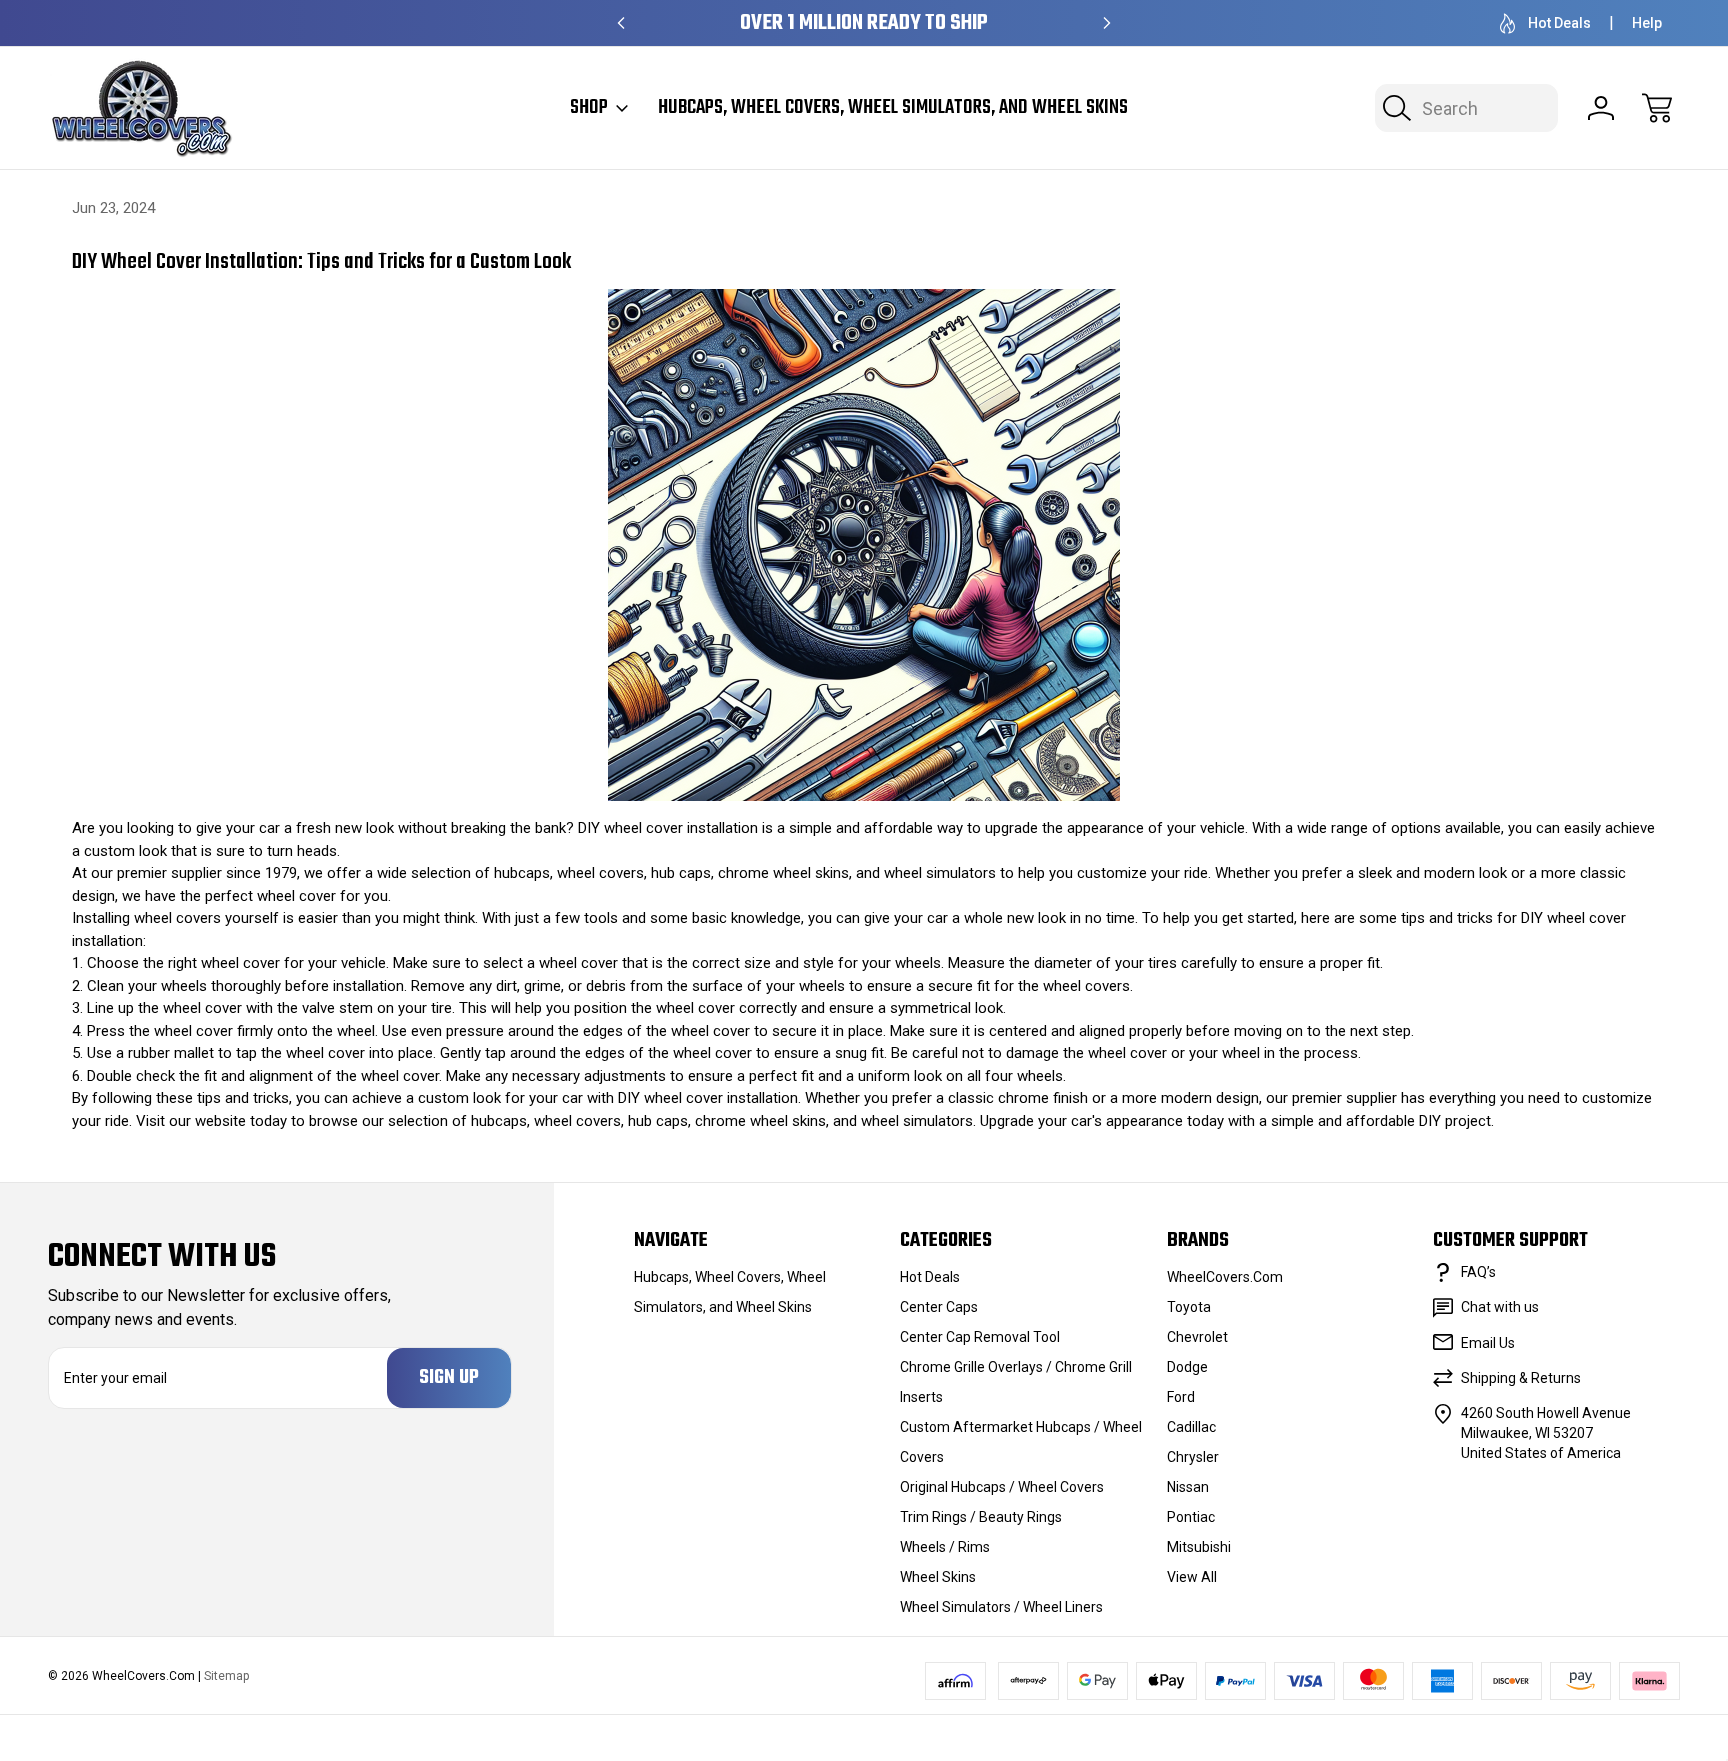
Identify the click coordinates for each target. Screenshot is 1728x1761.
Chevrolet (1197, 1337)
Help (1647, 23)
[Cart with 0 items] (1657, 108)
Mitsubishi (1199, 1547)
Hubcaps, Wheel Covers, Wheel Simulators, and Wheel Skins (893, 108)
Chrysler (1193, 1457)
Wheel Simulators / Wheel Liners (1001, 1607)
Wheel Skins (938, 1577)
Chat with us (1500, 1307)
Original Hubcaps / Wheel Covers (1002, 1487)
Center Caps (939, 1307)
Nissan (1188, 1487)
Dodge (1187, 1367)
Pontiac (1191, 1517)
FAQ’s (1478, 1272)
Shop (589, 108)
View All (1192, 1577)
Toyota (1189, 1307)
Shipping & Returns (1521, 1378)
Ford (1181, 1397)
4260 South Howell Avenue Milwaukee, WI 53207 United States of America (1546, 1433)
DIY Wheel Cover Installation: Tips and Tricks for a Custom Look (321, 262)
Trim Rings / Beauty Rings (981, 1517)
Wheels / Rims (945, 1547)
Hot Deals (1559, 23)
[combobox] (1466, 108)
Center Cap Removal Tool (980, 1337)
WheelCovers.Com (1225, 1277)
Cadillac (1191, 1427)
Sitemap (226, 1676)
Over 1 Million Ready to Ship (864, 23)
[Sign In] (1601, 108)
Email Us (1488, 1343)
